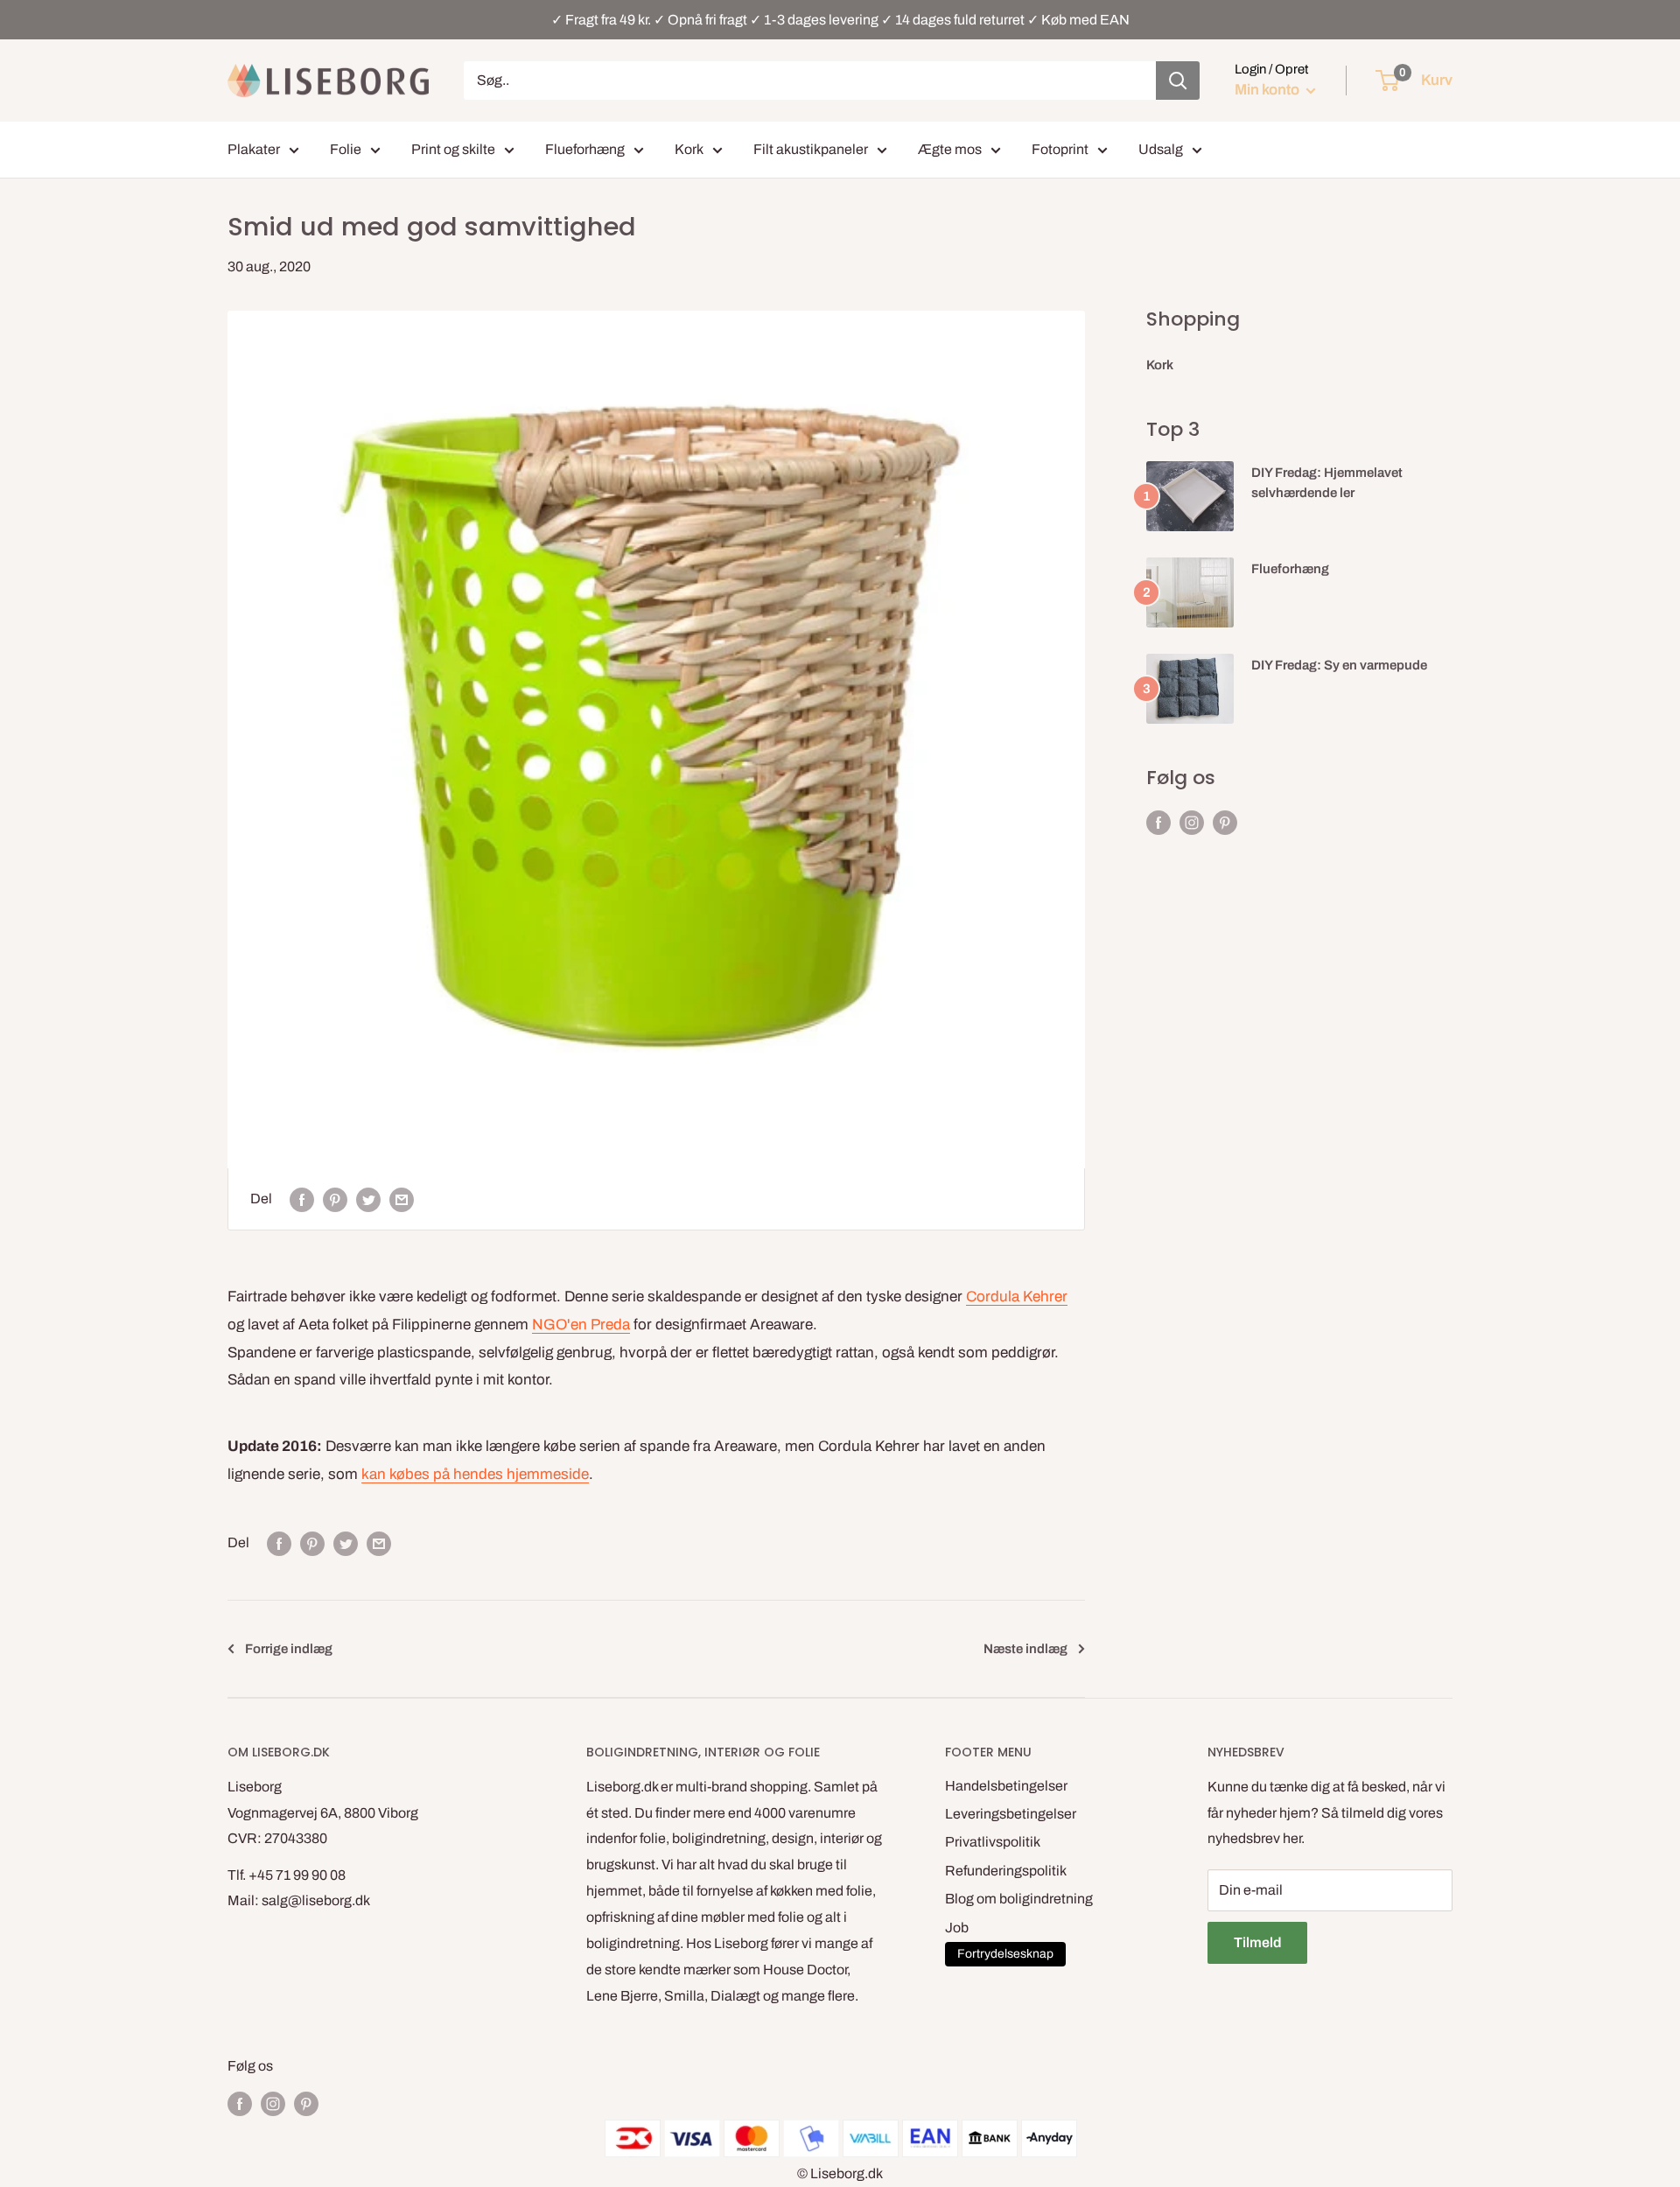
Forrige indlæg (289, 1649)
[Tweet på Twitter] (368, 1199)
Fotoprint (1060, 149)
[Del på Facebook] (302, 1199)
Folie (346, 149)
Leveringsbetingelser (1011, 1814)
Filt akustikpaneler (811, 149)
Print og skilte (453, 149)
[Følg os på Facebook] (1158, 823)
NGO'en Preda (581, 1325)
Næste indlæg (1025, 1649)
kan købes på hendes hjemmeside (475, 1474)
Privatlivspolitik (993, 1842)
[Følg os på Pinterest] (1225, 823)
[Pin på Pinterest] (335, 1199)
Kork (689, 149)
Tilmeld (1257, 1942)
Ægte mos (950, 149)
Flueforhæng (585, 149)
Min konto (1268, 90)
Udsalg (1161, 149)
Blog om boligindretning (1019, 1899)
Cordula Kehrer (1017, 1297)
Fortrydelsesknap (1005, 1954)
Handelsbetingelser (1006, 1786)
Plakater (254, 149)
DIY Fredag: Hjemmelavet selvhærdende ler (1327, 483)
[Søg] (1178, 81)
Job (957, 1928)
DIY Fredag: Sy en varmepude (1339, 665)
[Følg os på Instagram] (1192, 823)
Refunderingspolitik (1006, 1871)
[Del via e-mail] (402, 1199)
